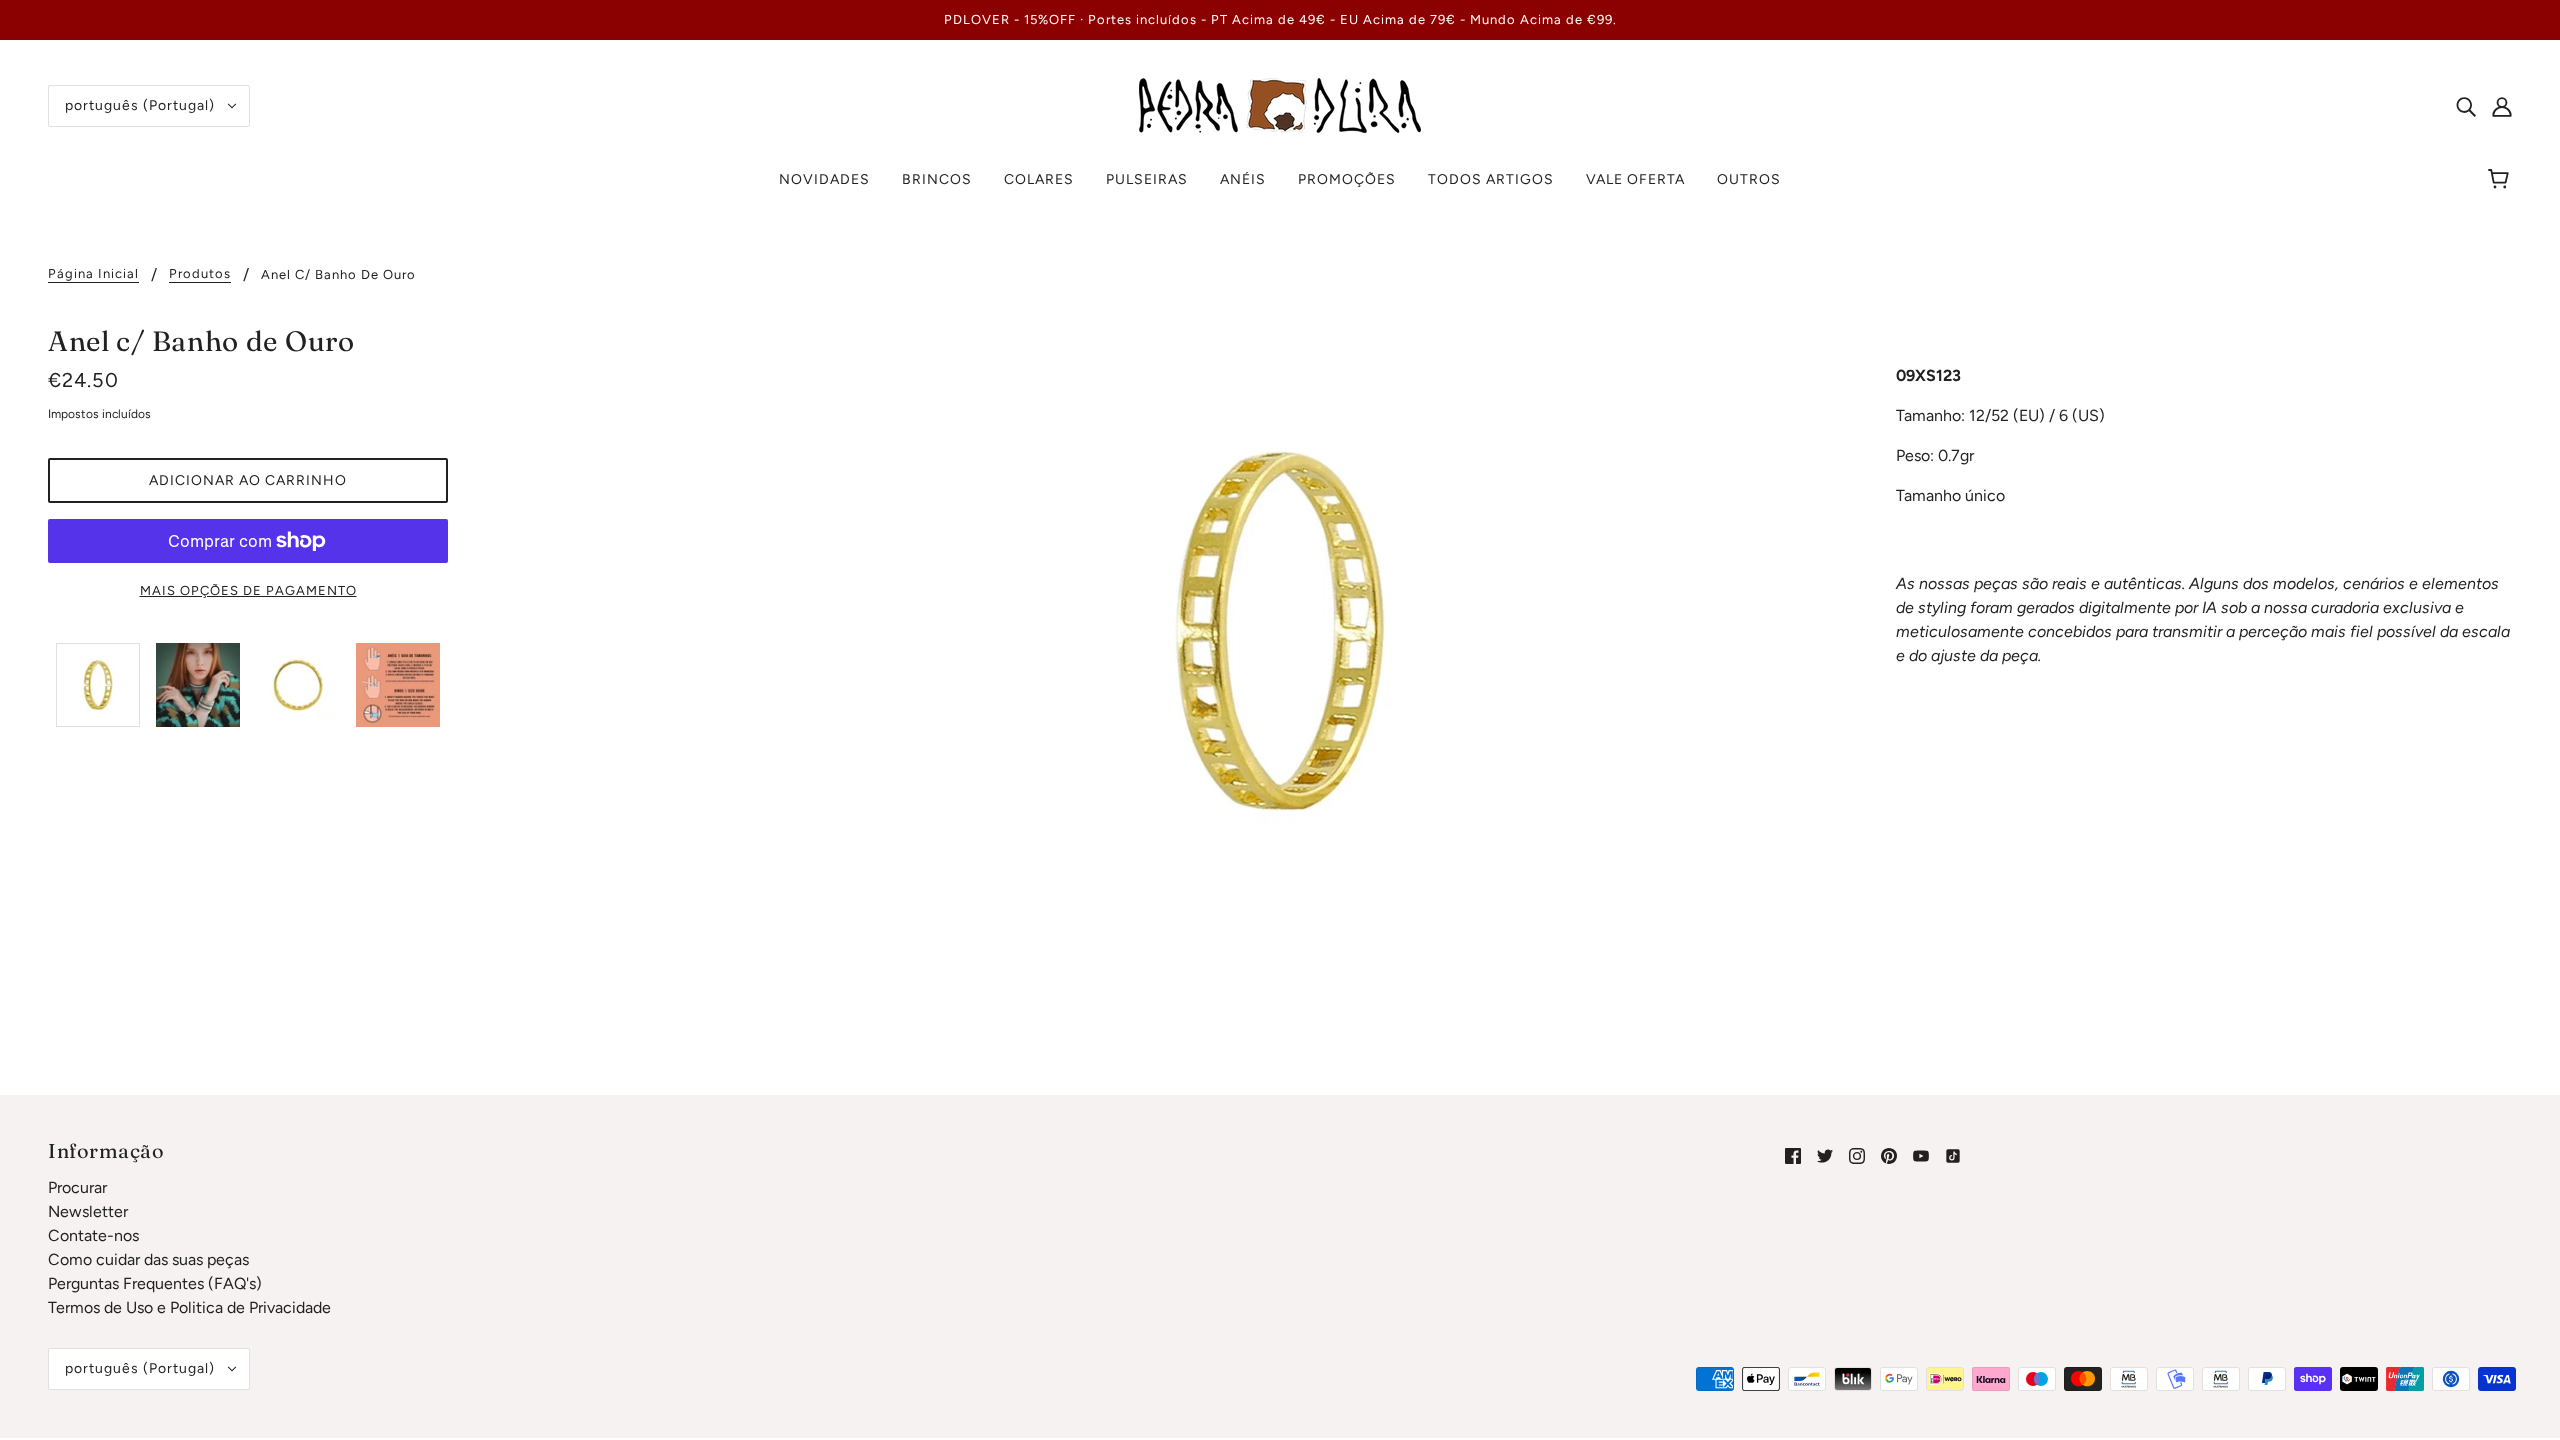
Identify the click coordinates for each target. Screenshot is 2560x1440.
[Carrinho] (2501, 180)
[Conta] (2502, 106)
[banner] (1280, 104)
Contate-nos (93, 1235)
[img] (2466, 106)
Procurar (77, 1187)
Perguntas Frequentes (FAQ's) (155, 1283)
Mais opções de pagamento (248, 590)
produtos (200, 274)
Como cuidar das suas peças (148, 1259)
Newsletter (88, 1211)
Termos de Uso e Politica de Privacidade (189, 1307)
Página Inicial (93, 274)
